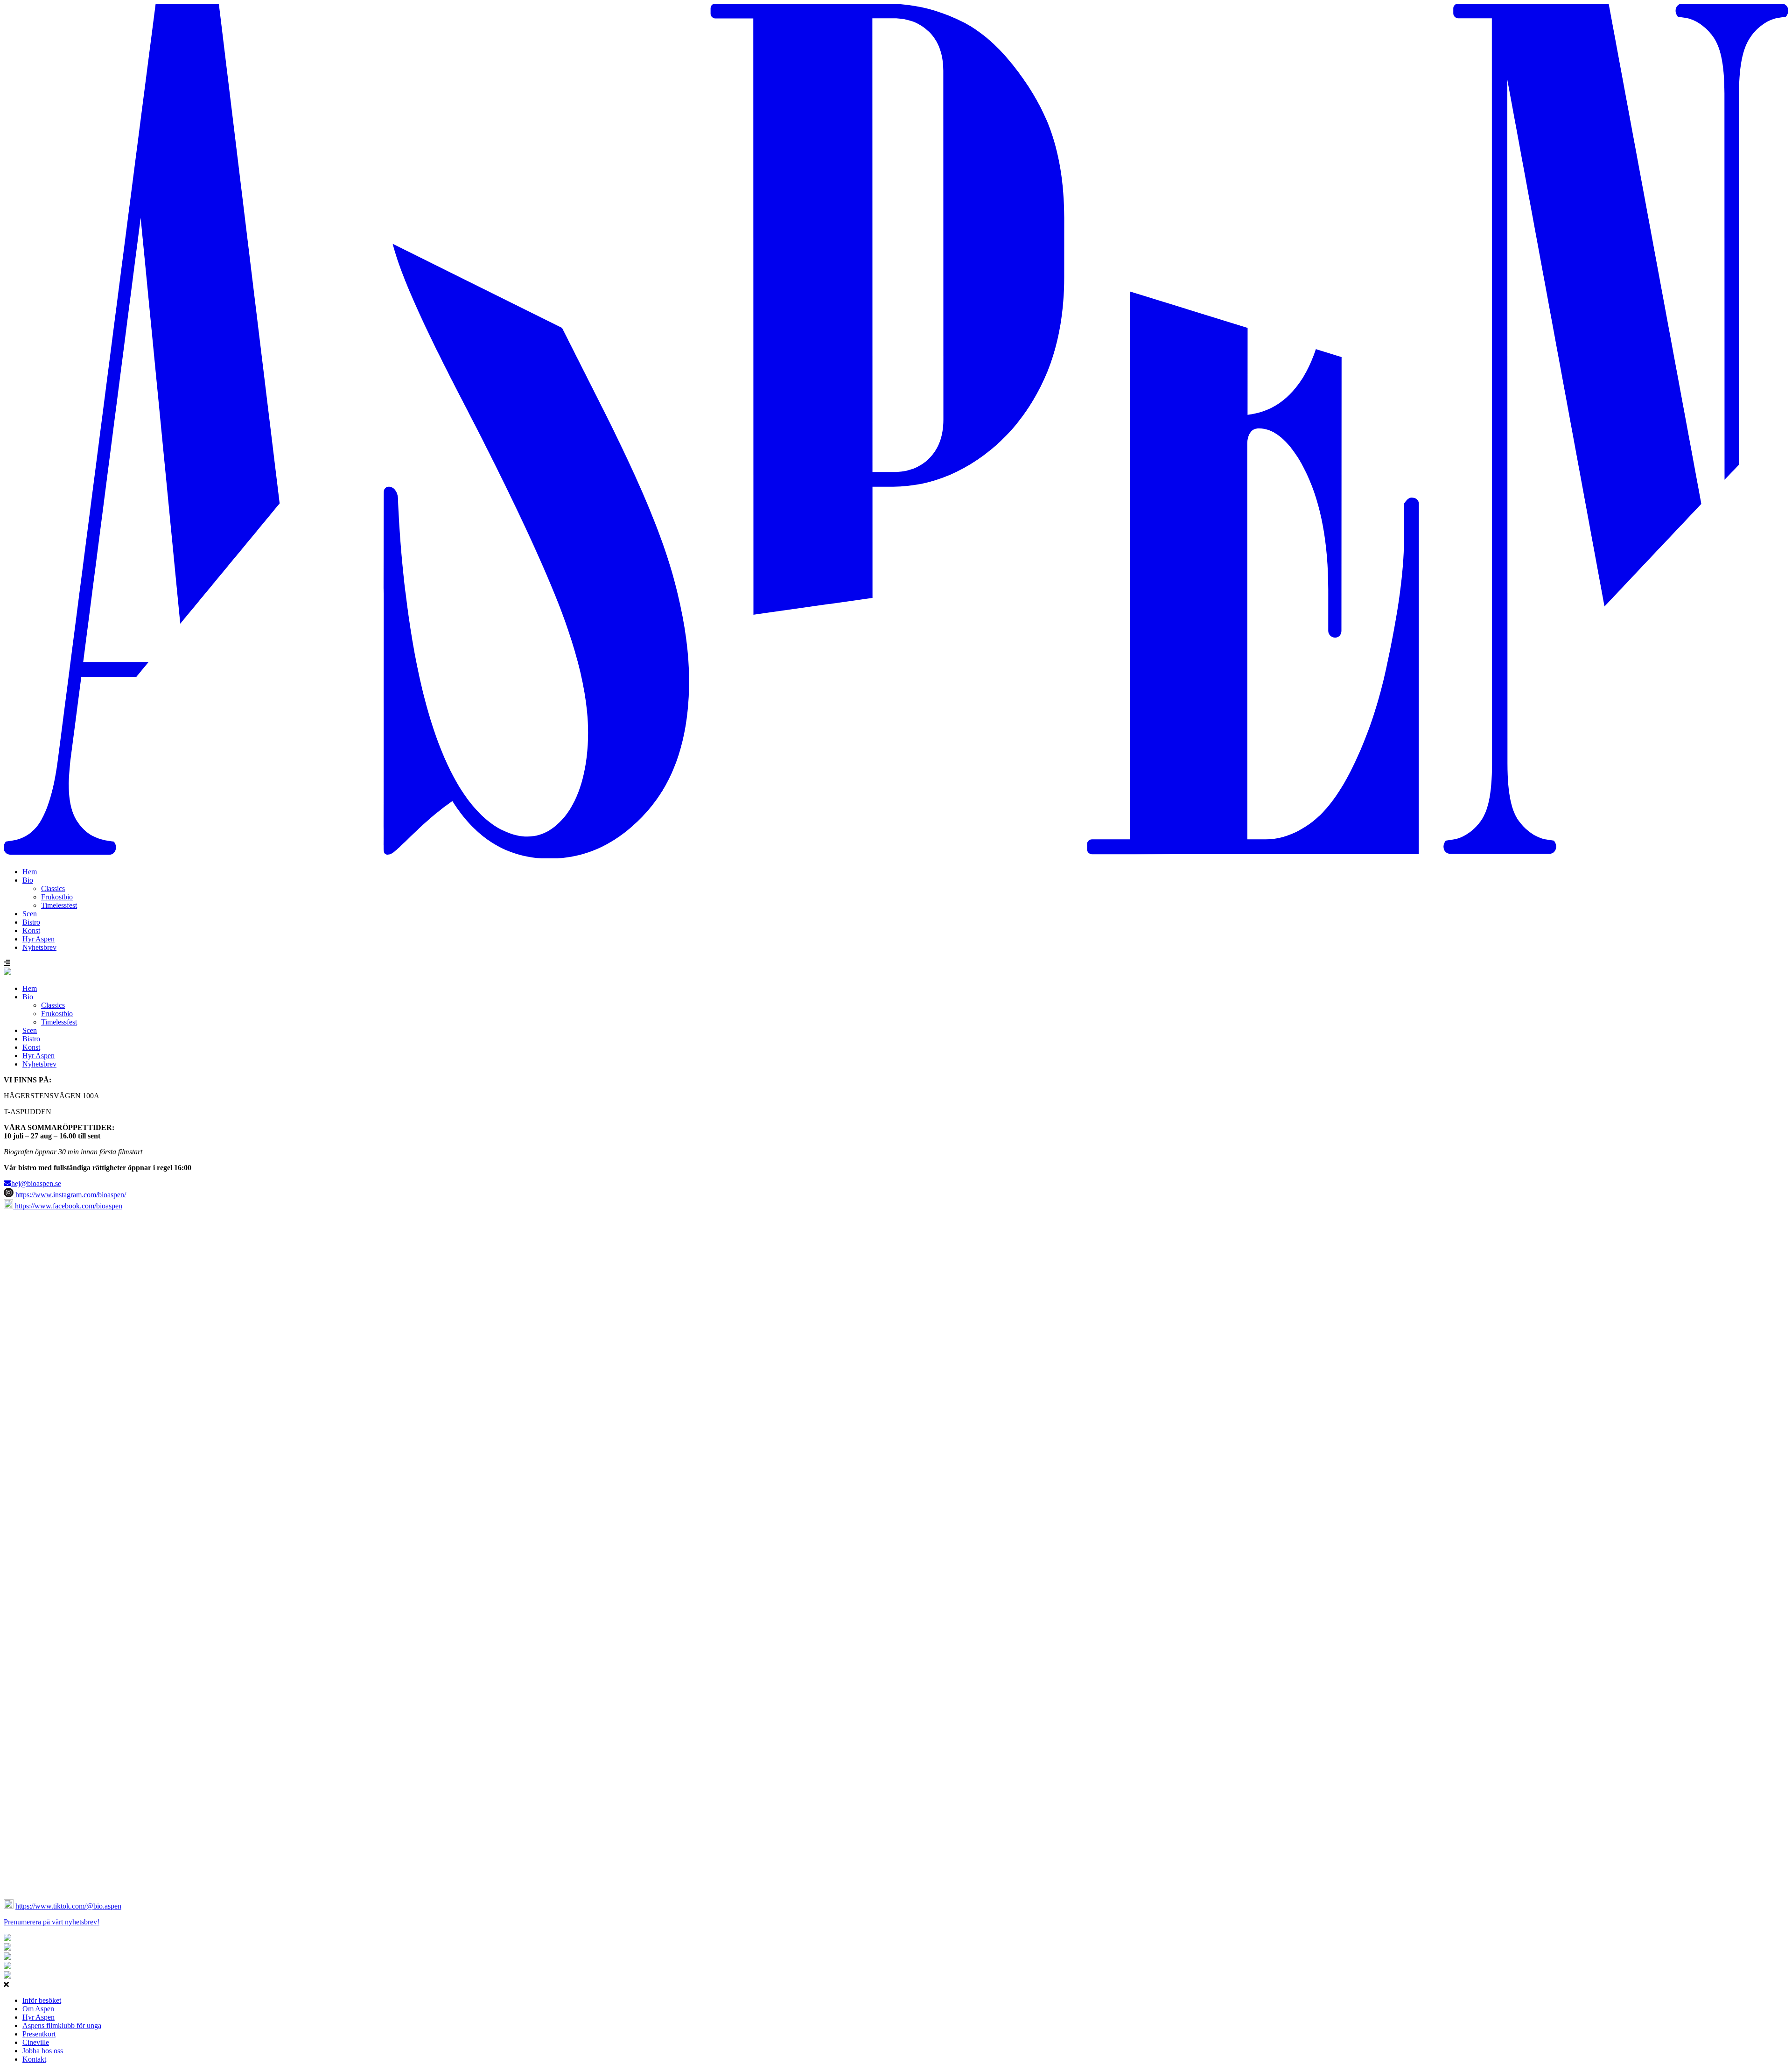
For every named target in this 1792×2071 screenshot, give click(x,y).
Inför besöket (42, 2000)
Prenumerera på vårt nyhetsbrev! (52, 1922)
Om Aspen (38, 2009)
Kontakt (34, 2059)
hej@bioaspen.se (36, 1183)
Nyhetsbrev (39, 947)
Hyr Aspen (38, 939)
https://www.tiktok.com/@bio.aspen (68, 1906)
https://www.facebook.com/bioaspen (68, 1206)
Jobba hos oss (43, 2051)
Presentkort (39, 2034)
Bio (28, 880)
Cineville (36, 2042)
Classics (53, 888)
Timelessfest (59, 905)
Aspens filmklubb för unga (62, 2025)
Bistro (31, 922)
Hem (30, 872)
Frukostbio (57, 897)
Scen (30, 914)
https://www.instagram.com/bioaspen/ (70, 1195)
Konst (31, 930)
